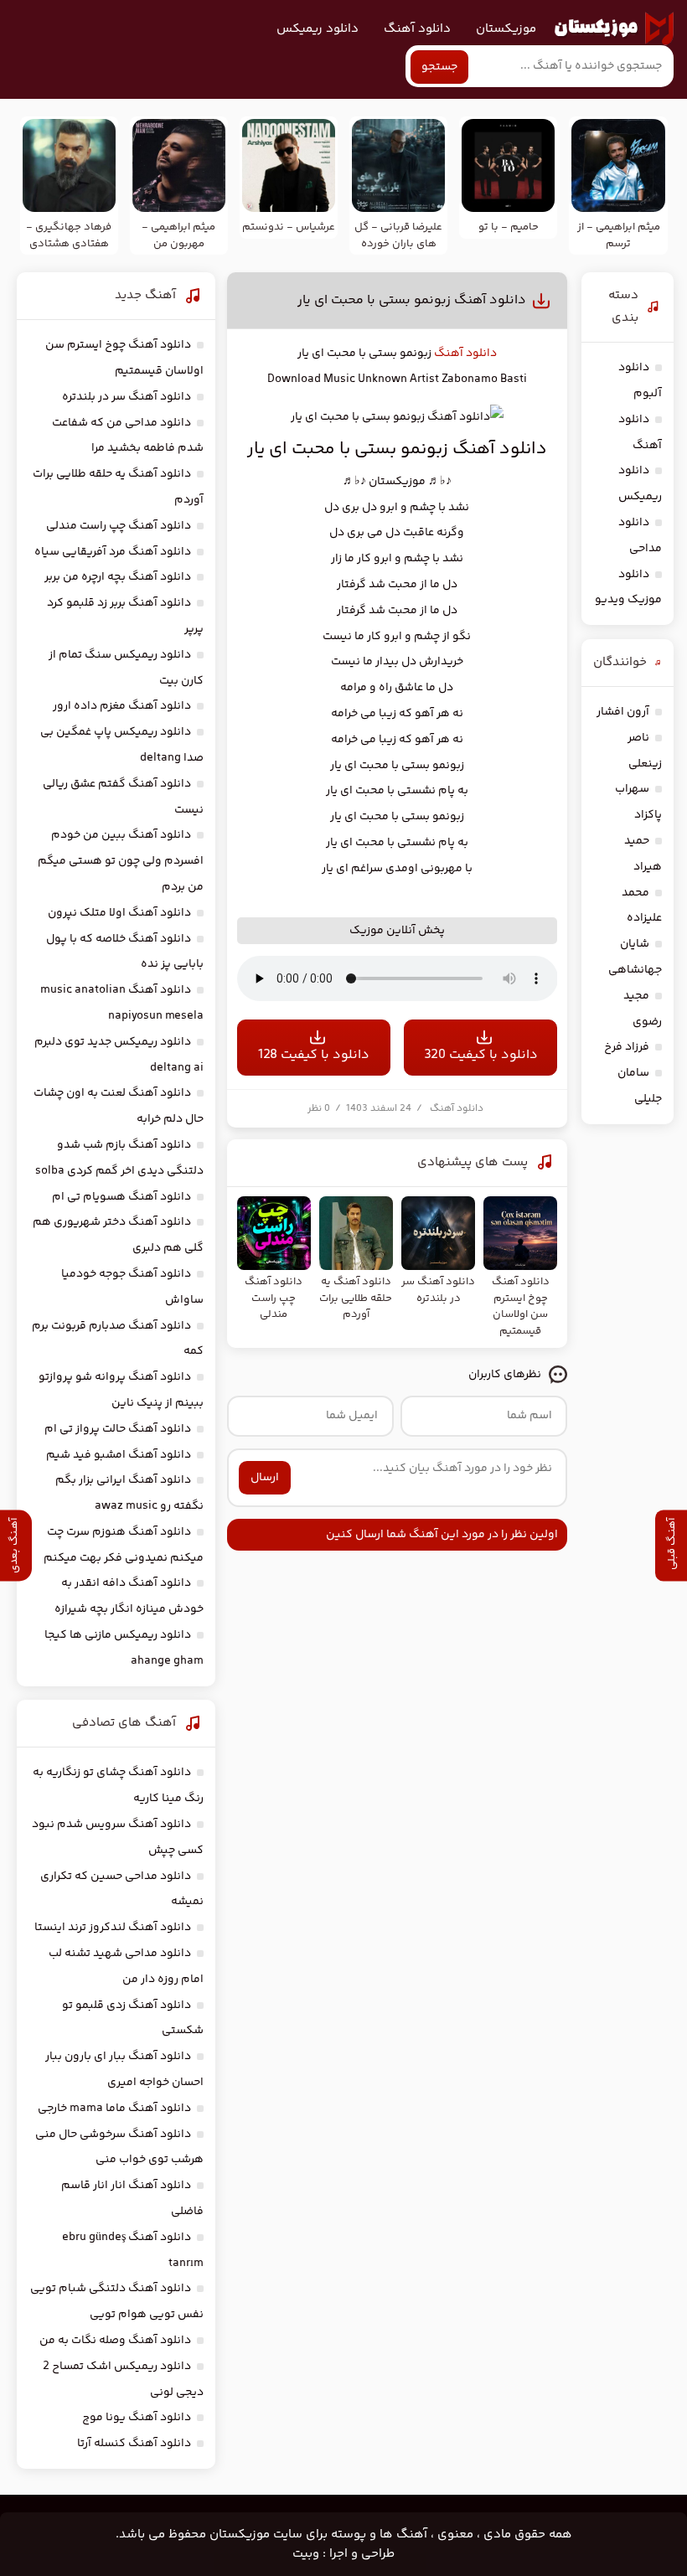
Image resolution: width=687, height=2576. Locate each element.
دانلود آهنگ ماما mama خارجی (114, 2109)
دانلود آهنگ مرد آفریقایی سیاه (113, 552)
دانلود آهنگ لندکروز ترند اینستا (113, 1928)
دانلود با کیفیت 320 (481, 1055)
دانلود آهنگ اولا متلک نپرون (119, 913)
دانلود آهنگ (417, 29)
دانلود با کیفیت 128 (314, 1055)
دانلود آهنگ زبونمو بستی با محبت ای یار (412, 300)
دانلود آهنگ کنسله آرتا (134, 2444)
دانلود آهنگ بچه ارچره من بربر (118, 577)
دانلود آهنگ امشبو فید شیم (119, 1455)
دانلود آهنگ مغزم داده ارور (122, 706)
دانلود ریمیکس (318, 29)
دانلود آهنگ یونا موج (137, 2418)
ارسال (265, 1478)
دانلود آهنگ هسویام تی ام (121, 1197)
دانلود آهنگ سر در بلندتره (127, 397)
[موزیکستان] (614, 28)
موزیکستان (506, 29)
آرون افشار (623, 712)
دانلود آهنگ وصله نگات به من (115, 2341)
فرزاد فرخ (627, 1047)
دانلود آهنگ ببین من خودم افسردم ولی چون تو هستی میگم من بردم (121, 861)
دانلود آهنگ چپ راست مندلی (119, 526)
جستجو (439, 67)
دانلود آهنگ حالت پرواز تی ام (118, 1429)
